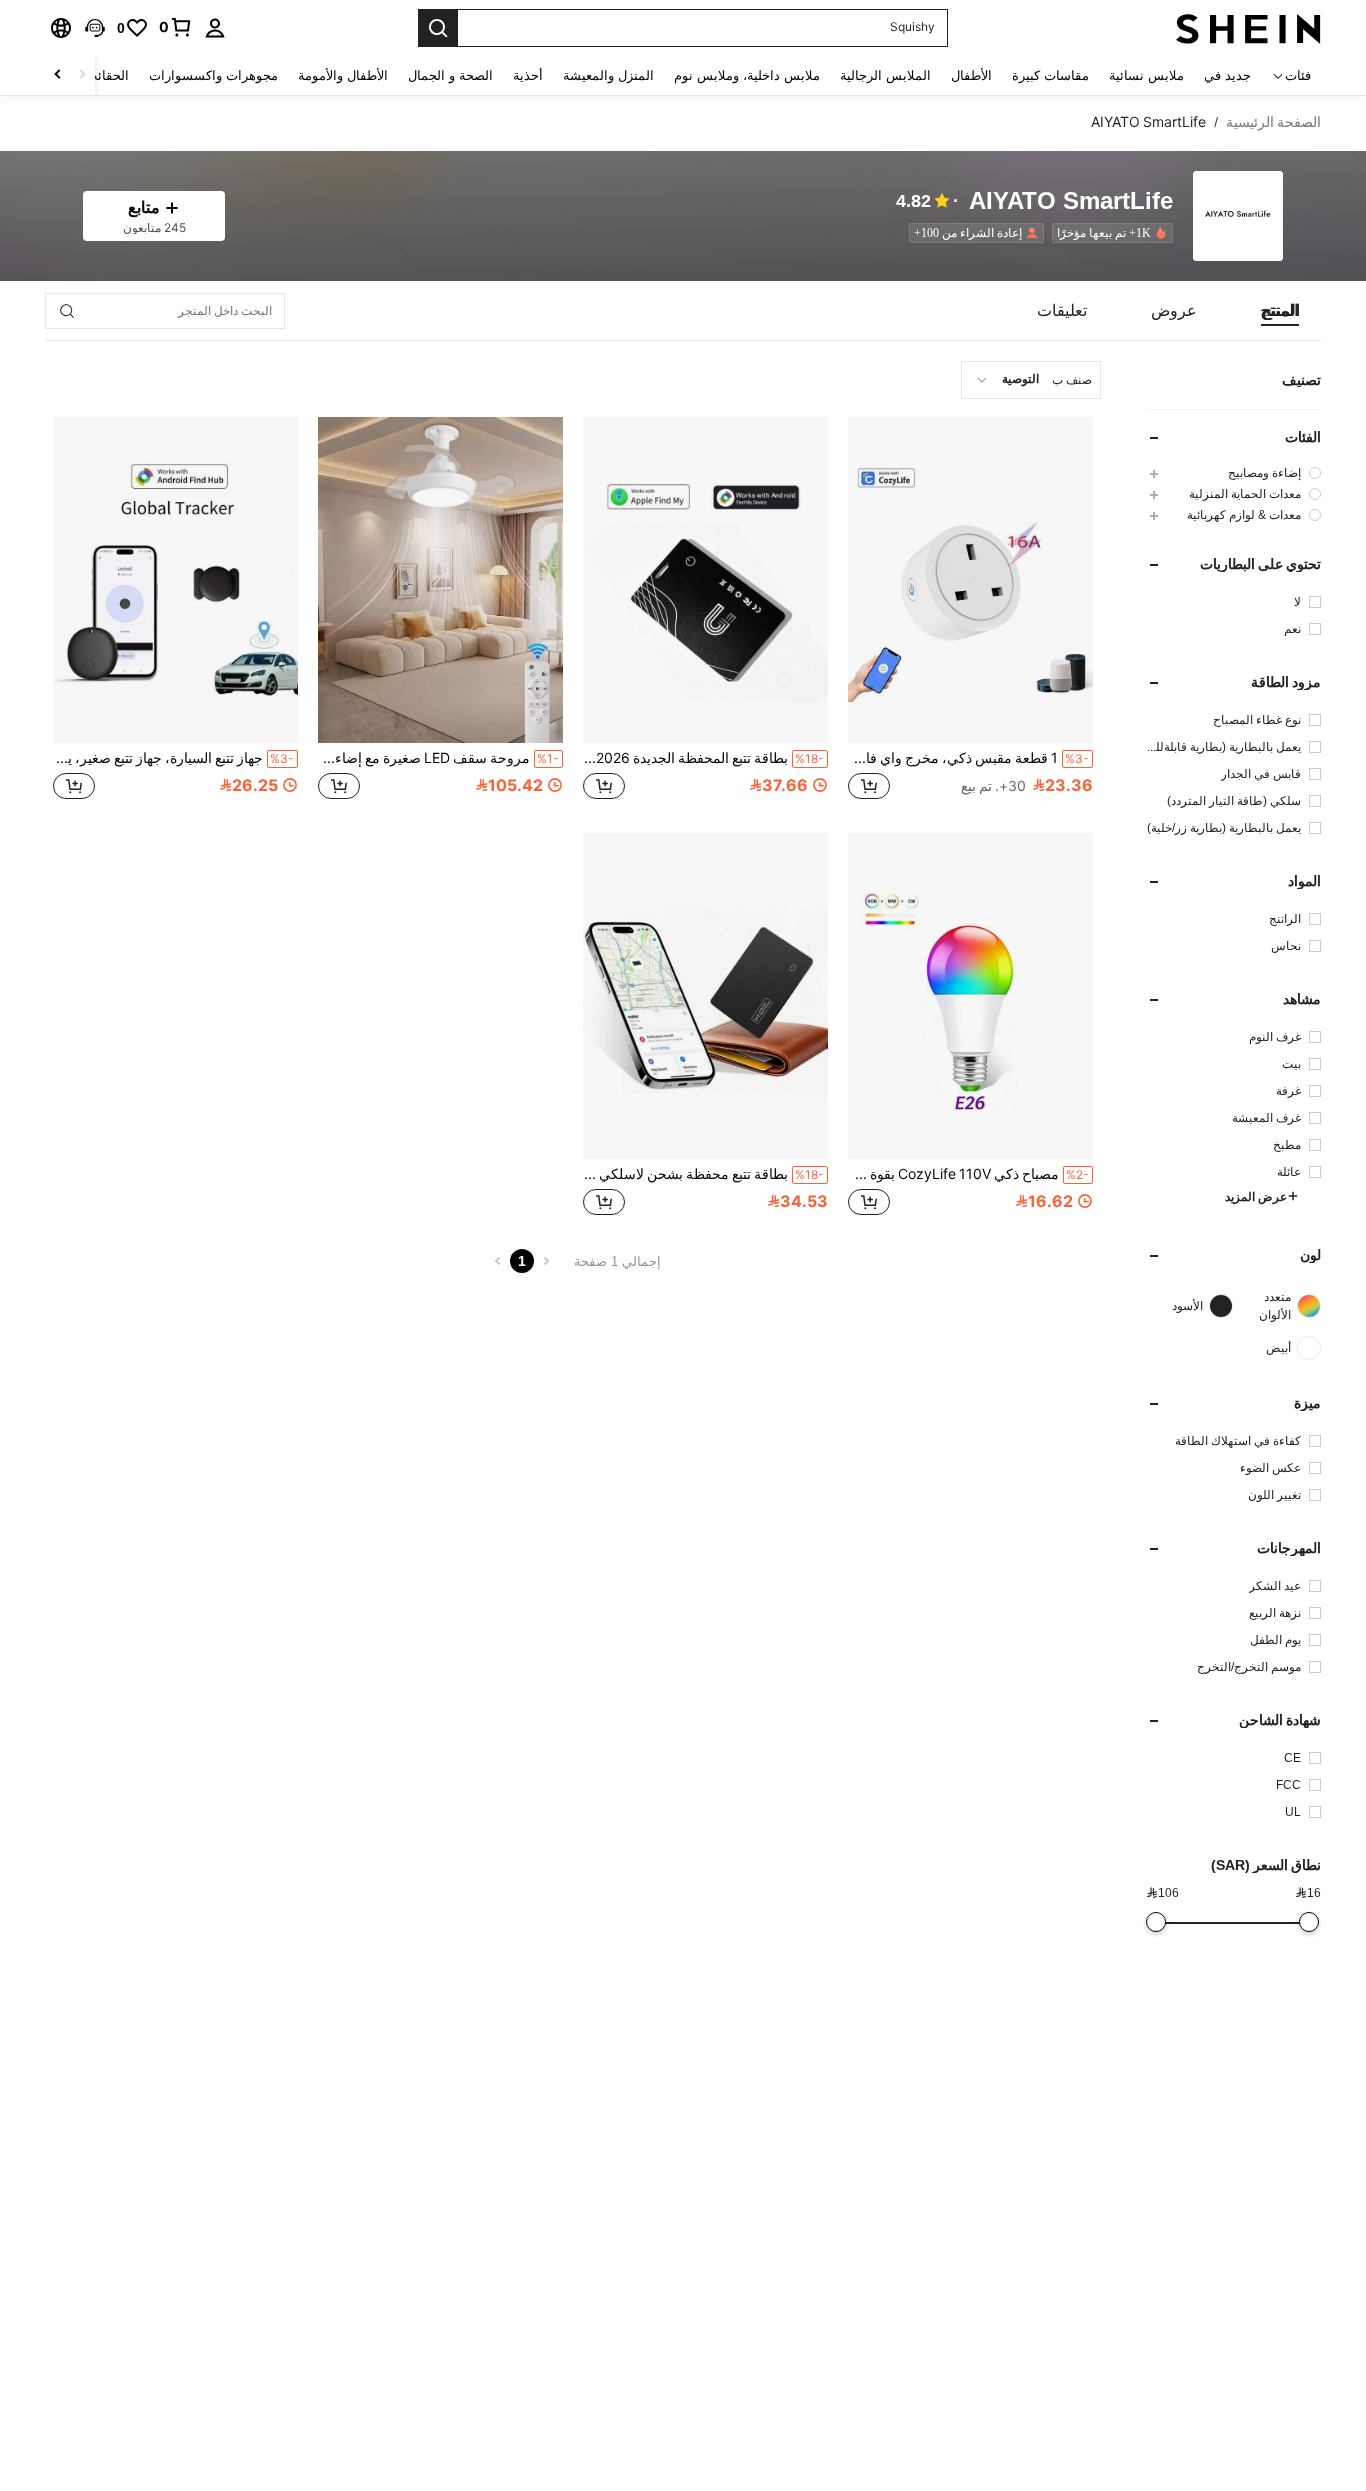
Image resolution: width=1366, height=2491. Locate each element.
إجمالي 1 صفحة (617, 1261)
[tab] (1280, 311)
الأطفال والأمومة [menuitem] (343, 75)
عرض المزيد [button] (1256, 1197)
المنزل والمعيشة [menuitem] (608, 75)
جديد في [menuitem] (1227, 75)
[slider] (1309, 1922)
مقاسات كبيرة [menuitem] (1050, 75)
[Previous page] (546, 1261)
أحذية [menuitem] (528, 75)
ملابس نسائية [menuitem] (1146, 75)
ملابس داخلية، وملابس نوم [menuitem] (747, 75)
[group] (1233, 472)
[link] (176, 27)
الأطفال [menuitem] (971, 75)
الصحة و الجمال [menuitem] (450, 75)
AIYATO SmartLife (1071, 201)
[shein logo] (1248, 28)
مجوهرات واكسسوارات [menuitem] (213, 75)
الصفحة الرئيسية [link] (1273, 122)
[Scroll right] (58, 75)
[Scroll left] (82, 75)
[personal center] (215, 28)
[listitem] (1108, 233)
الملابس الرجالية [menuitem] (885, 75)
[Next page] (498, 1261)
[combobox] (1031, 380)
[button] (95, 28)
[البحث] (438, 28)
